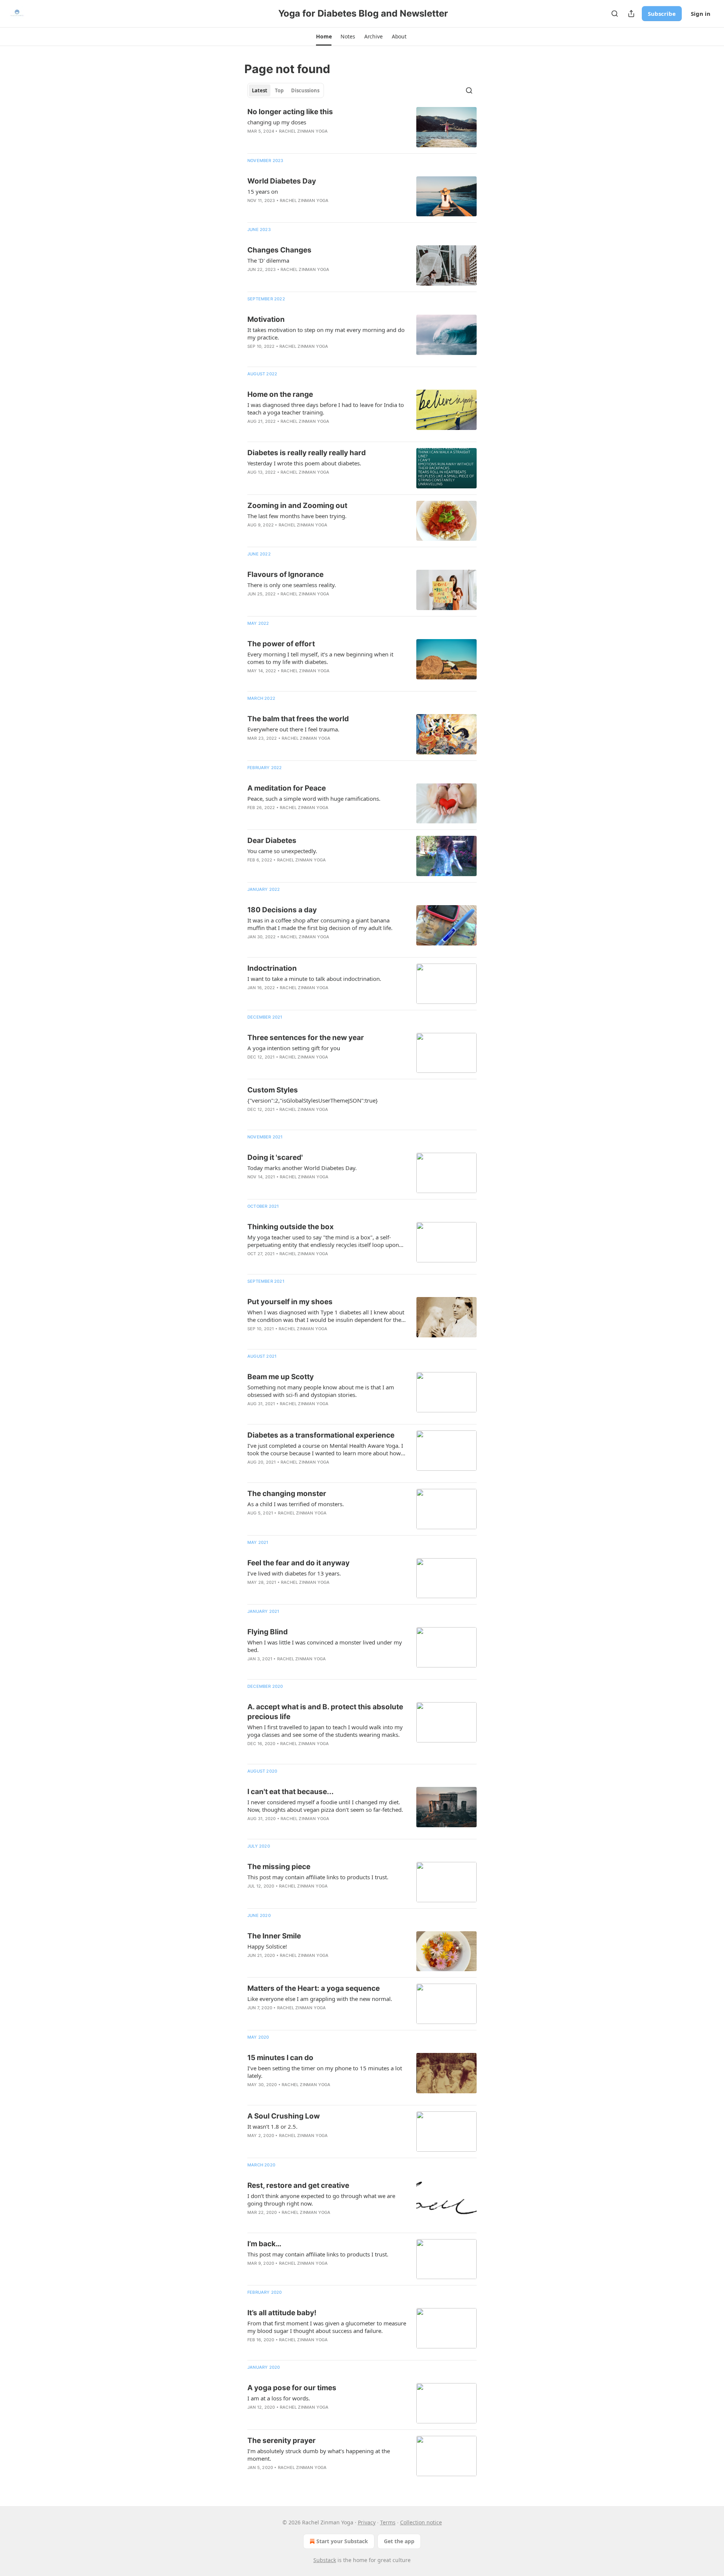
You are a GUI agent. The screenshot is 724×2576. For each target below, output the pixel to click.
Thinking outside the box (291, 1227)
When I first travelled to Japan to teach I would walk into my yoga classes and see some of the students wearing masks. (325, 1731)
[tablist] (286, 90)
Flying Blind (268, 1632)
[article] (362, 127)
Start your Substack (342, 2541)
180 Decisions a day (282, 910)
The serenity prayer (281, 2441)
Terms (388, 2522)
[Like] (252, 141)
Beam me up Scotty (281, 1377)
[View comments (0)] (302, 141)
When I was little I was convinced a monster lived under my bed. (325, 1646)
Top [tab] (279, 90)
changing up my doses (277, 122)
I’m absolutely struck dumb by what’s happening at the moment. (319, 2455)
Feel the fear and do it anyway (298, 1563)
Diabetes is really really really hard (307, 453)
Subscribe (662, 14)
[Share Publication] (631, 14)
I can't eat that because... (291, 1792)
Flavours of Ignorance (285, 574)
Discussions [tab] (305, 90)
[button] (324, 37)
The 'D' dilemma (268, 260)
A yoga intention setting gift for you (294, 1048)
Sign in (701, 14)
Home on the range (280, 394)
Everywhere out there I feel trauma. (293, 729)
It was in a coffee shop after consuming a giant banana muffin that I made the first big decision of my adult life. (320, 924)
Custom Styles (273, 1090)
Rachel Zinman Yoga (304, 131)
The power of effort (281, 644)
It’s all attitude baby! (282, 2313)
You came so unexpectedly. (282, 851)
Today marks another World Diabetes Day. (302, 1168)
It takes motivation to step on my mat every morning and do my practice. (326, 333)
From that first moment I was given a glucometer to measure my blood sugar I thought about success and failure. (327, 2327)
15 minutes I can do (280, 2058)
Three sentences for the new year (306, 1038)
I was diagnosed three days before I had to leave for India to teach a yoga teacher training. (326, 408)
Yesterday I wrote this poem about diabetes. (304, 463)
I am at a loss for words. (279, 2398)
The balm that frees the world (298, 719)
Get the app (399, 2541)
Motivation (266, 319)
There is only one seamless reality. (292, 585)
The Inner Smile (274, 1936)
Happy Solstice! (267, 1946)
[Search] (615, 14)
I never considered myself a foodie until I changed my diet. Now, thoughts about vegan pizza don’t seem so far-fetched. (325, 1806)
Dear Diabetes (272, 841)
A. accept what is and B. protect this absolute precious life (325, 1712)
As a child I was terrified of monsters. (296, 1504)
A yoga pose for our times (292, 2388)
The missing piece (279, 1867)
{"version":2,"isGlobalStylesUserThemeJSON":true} (313, 1100)
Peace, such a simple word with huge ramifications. (314, 798)
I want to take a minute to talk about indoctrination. (314, 979)
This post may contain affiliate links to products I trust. (318, 1877)
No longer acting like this (290, 112)
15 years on (263, 191)
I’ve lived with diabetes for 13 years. (294, 1573)
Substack (325, 2560)
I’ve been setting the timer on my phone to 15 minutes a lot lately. (325, 2072)
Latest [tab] (260, 90)
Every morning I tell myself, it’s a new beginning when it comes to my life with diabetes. (320, 658)
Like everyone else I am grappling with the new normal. (320, 1999)
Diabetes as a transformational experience (321, 1435)
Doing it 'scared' (275, 1157)
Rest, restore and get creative (298, 2185)
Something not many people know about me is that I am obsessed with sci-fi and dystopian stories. (321, 1391)
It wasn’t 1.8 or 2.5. (272, 2126)
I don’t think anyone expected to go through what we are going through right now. (321, 2200)
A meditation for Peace (287, 788)
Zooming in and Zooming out (297, 506)
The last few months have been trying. (297, 516)
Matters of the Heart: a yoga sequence (314, 1988)
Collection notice (421, 2522)
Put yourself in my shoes (290, 1302)
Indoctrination (272, 968)
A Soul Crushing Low (284, 2116)
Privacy (367, 2522)
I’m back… (264, 2244)
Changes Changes (279, 250)
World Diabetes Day (282, 181)
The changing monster (287, 1494)
